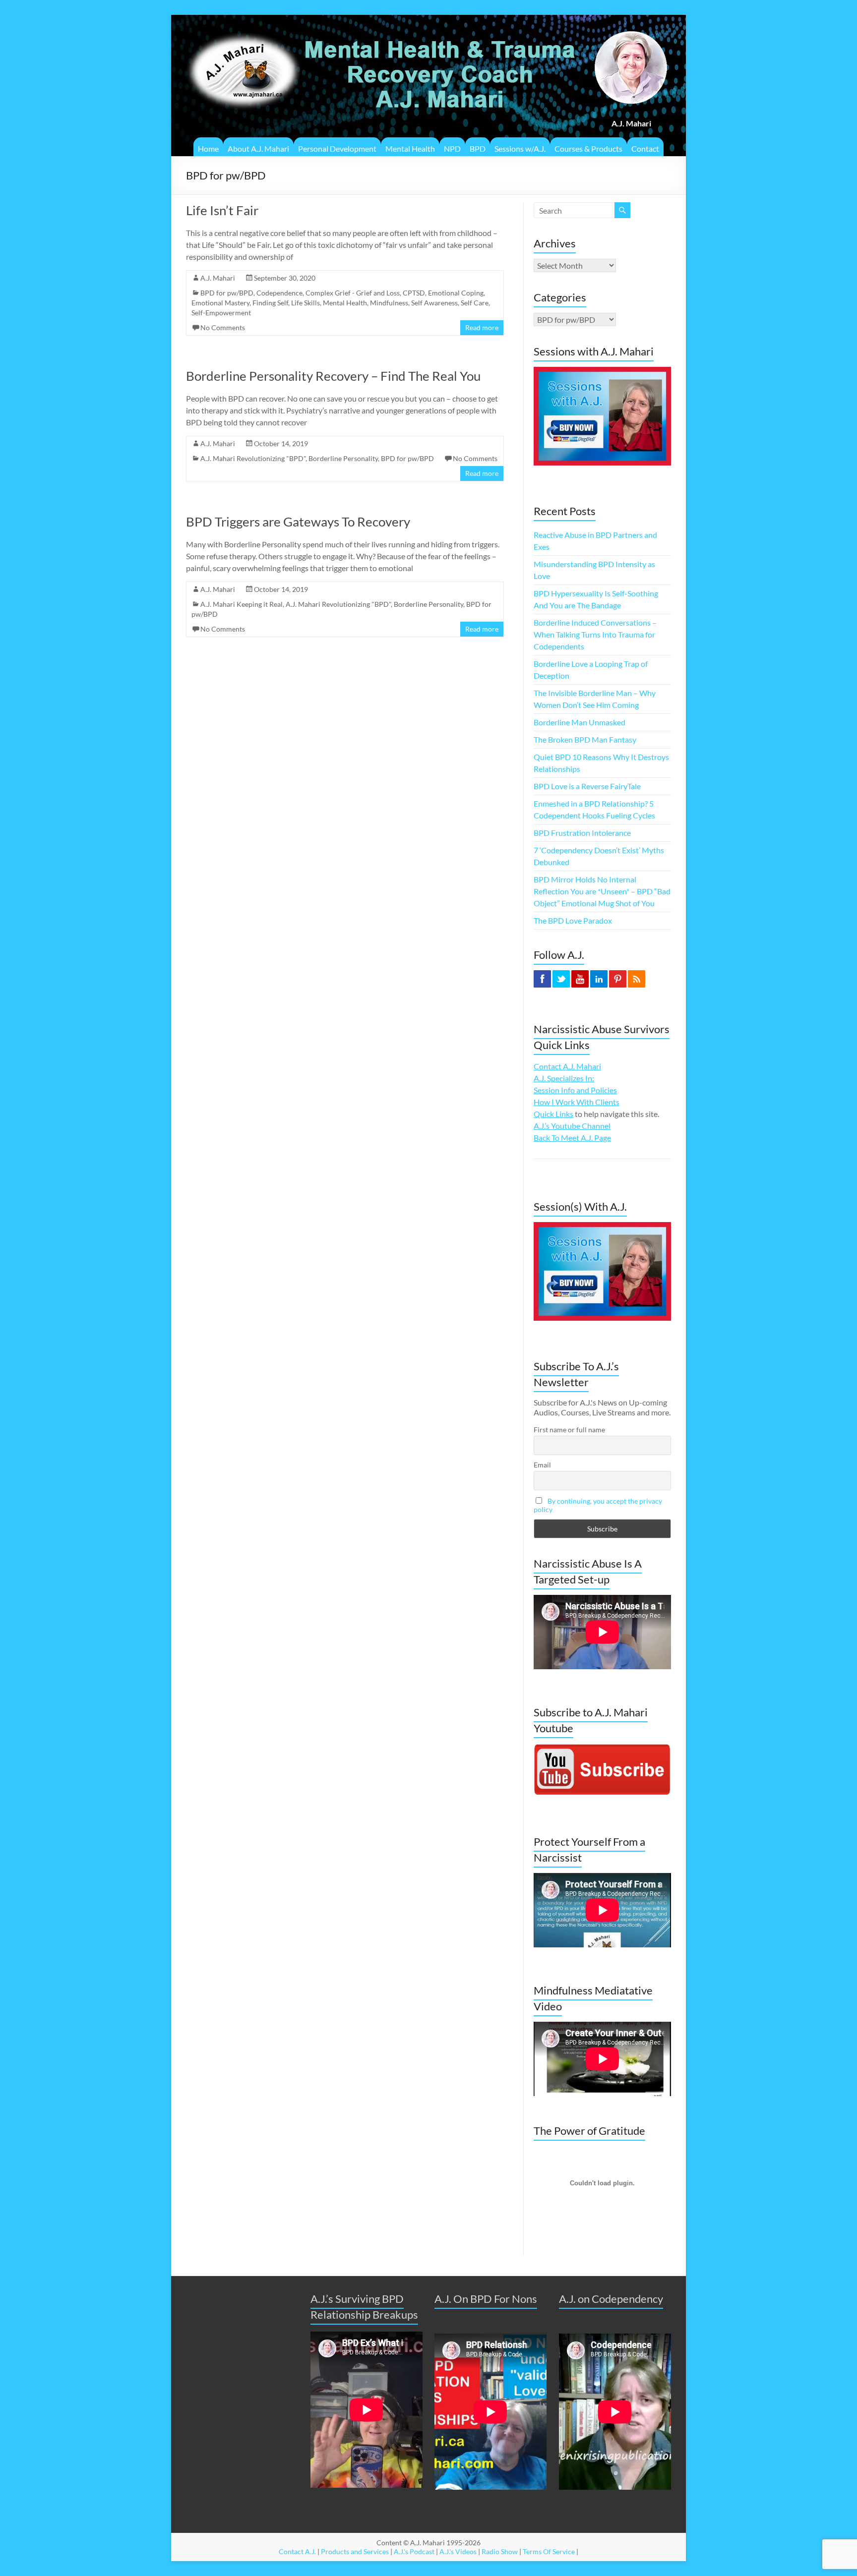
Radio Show (500, 2551)
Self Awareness (434, 303)
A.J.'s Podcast (414, 2551)
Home (208, 148)
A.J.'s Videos (458, 2551)
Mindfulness (389, 303)
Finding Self (270, 303)
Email (542, 1465)
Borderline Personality (343, 458)
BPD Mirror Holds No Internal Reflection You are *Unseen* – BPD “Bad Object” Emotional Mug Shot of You (602, 891)
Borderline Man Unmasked (580, 722)
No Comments (223, 327)
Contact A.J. (297, 2551)
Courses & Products (588, 148)
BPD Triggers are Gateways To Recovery (298, 522)
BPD (478, 148)
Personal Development (337, 148)
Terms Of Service (549, 2551)
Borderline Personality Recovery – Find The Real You (333, 376)
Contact (645, 148)
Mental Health (410, 148)
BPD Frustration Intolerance (582, 833)
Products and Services (355, 2551)
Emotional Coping (456, 293)
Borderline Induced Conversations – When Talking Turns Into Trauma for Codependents (595, 634)
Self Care (475, 303)
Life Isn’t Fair (222, 210)
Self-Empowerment (221, 313)
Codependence (279, 293)
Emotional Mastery (220, 303)
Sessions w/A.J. (520, 148)
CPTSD (414, 293)
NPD (452, 148)
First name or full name (569, 1430)
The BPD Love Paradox (573, 920)
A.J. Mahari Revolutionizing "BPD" (253, 458)
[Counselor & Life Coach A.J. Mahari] (243, 27)
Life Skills (306, 303)
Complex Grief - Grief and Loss (353, 293)
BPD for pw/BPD (227, 293)
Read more (482, 327)
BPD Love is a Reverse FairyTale (587, 786)
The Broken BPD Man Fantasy (585, 739)
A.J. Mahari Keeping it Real (242, 604)
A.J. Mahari (218, 278)
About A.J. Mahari (258, 148)
